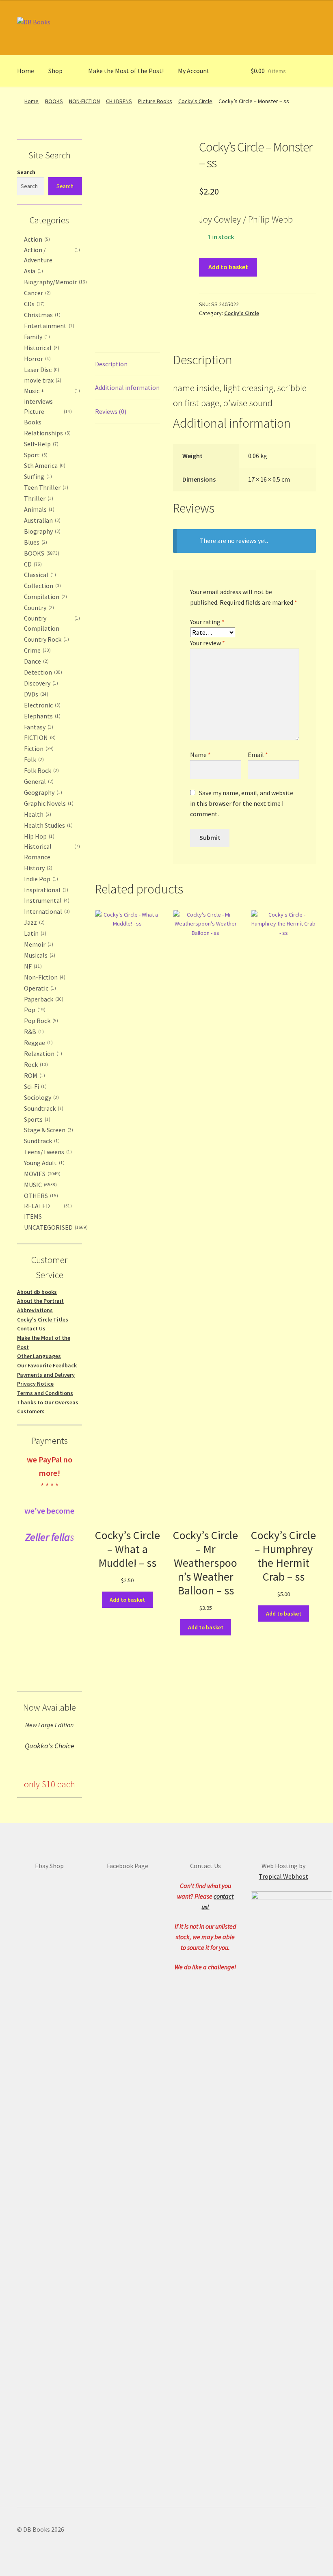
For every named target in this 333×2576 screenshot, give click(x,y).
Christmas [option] (41, 315)
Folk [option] (33, 759)
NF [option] (32, 966)
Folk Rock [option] (41, 770)
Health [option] (37, 814)
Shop (55, 71)
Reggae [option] (38, 1043)
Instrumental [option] (46, 900)
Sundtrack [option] (41, 1141)
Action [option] (36, 239)
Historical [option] (41, 348)
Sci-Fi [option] (35, 1086)
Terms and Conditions (45, 1393)
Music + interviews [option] (51, 396)
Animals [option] (38, 509)
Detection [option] (42, 672)
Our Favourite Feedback (47, 1365)
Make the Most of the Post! (126, 71)
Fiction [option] (38, 748)
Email (258, 755)
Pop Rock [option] (40, 1021)
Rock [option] (35, 1064)
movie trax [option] (42, 380)
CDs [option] (34, 304)
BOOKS (54, 101)
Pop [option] (34, 1010)
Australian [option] (41, 520)
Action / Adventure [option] (51, 255)
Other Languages (39, 1356)
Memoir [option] (38, 944)
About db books (37, 1292)
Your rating (207, 622)
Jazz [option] (34, 922)
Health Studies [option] (48, 825)
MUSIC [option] (40, 1185)
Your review (208, 643)
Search (26, 172)
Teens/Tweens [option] (47, 1152)
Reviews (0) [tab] (111, 411)
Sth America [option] (44, 465)
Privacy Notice (35, 1384)
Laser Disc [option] (41, 370)
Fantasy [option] (38, 727)
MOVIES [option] (41, 1174)
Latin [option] (34, 933)
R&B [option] (33, 1032)
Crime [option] (37, 650)
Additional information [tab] (127, 387)
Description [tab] (111, 364)
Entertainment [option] (48, 326)
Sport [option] (35, 455)
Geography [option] (42, 792)
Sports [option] (36, 1119)
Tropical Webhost (283, 1876)
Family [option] (36, 337)
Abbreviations (35, 1310)
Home (26, 71)
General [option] (38, 781)
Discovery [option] (40, 683)
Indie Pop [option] (40, 879)
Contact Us (31, 1328)
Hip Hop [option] (38, 836)
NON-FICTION (84, 101)
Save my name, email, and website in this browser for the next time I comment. (242, 803)
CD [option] (32, 564)
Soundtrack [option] (43, 1108)
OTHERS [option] (40, 1196)
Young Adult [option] (43, 1163)
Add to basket (228, 267)
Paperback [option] (43, 999)
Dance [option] (36, 661)
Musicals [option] (39, 955)
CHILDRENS (119, 101)
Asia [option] (33, 271)
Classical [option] (39, 575)
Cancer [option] (37, 293)
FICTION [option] (39, 738)
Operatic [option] (39, 988)
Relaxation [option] (42, 1053)
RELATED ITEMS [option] (47, 1211)
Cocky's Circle (195, 101)
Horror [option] (37, 359)
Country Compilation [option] (51, 623)
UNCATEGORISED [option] (55, 1227)
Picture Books (155, 101)
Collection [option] (42, 586)
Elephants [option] (41, 716)
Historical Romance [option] (51, 852)
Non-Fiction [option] (44, 977)
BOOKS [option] (41, 553)
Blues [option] (35, 542)
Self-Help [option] (40, 444)
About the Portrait (40, 1301)
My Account (194, 71)
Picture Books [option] (47, 417)
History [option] (37, 868)
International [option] (46, 911)
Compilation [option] (45, 597)
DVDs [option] (35, 694)
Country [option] (38, 608)
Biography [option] (41, 531)
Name (200, 755)
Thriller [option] (38, 498)
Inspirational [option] (45, 890)
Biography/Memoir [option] (55, 282)
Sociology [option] (41, 1097)
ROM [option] (34, 1075)
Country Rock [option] (46, 639)
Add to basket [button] (127, 1600)
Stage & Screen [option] (48, 1130)
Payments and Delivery (46, 1375)
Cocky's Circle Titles (43, 1319)
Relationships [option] (46, 433)
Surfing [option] (37, 476)
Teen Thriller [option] (45, 487)
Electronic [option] (41, 705)
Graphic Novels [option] (48, 803)
